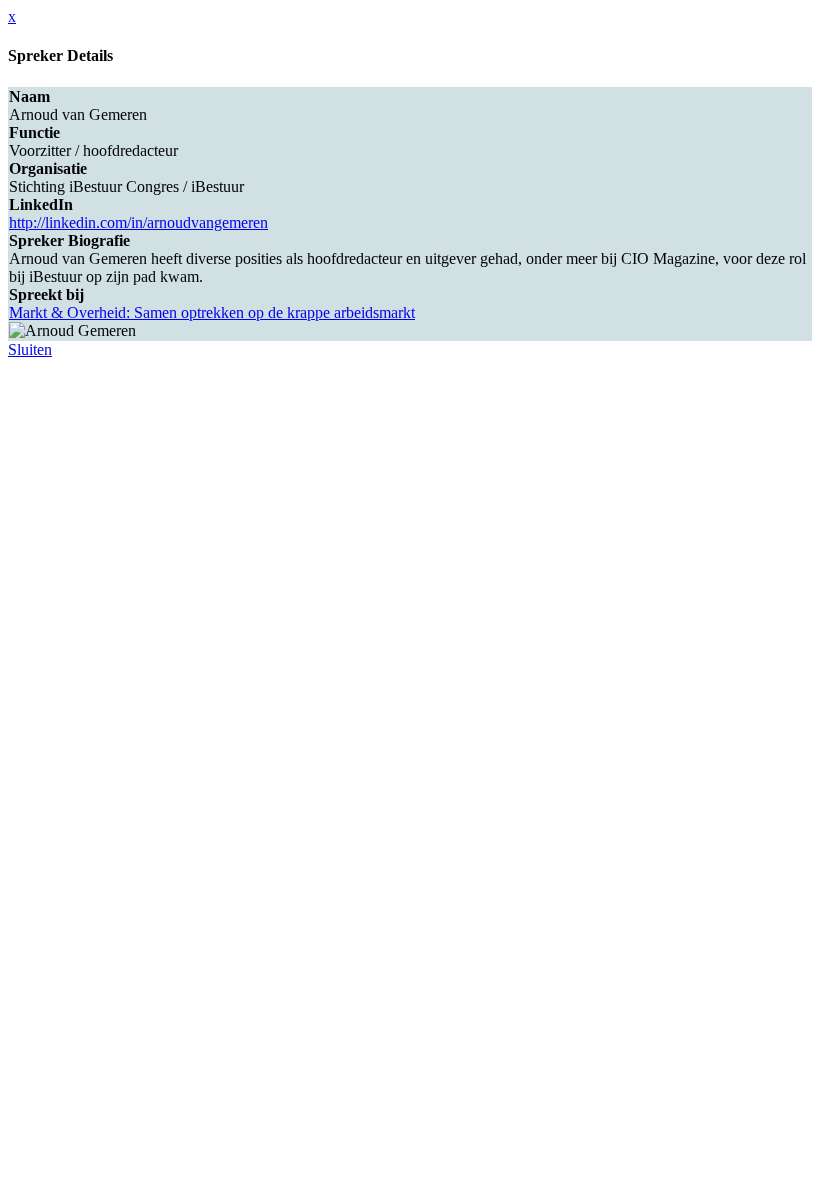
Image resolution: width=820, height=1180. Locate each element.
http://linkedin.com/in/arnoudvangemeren (138, 222)
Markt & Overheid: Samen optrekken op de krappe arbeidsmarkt (212, 312)
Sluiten (30, 349)
